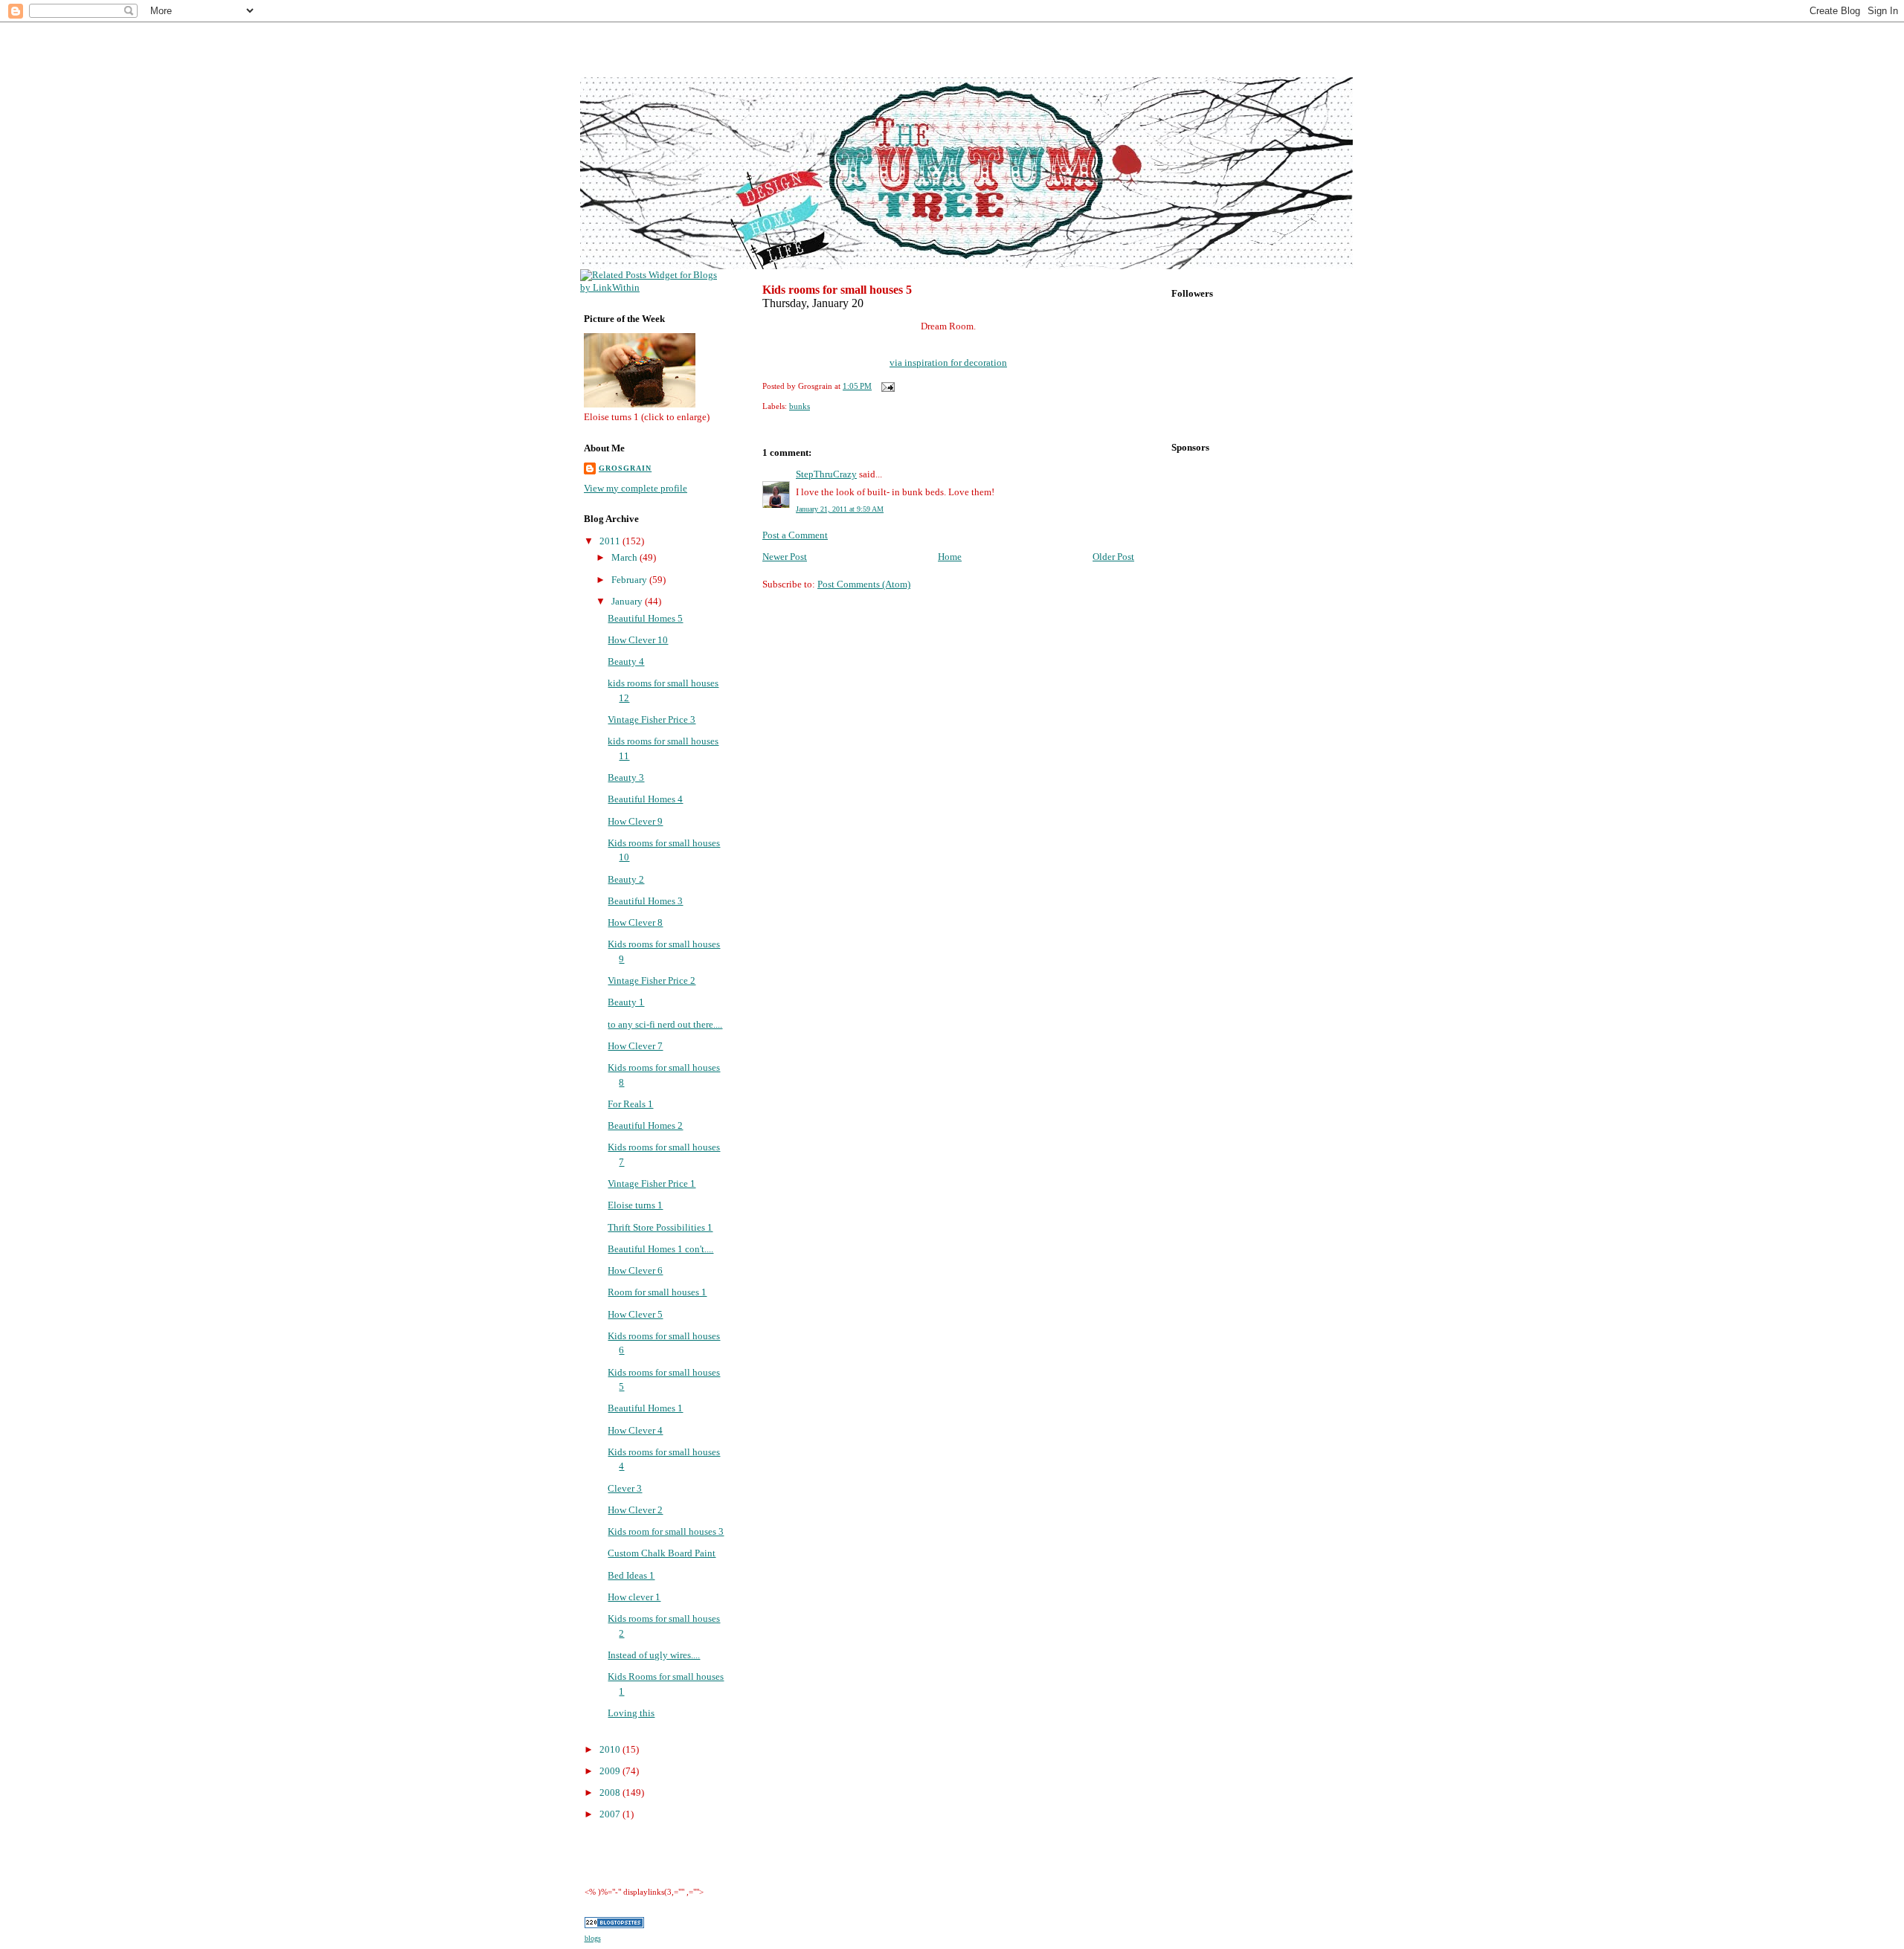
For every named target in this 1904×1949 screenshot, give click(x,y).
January (628, 601)
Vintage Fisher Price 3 (652, 719)
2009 (611, 1771)
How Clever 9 (635, 821)
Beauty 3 (626, 777)
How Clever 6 (635, 1270)
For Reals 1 (630, 1104)
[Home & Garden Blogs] (614, 1925)
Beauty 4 (626, 661)
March (625, 557)
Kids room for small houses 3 (666, 1531)
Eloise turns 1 (635, 1205)
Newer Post (785, 557)
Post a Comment (795, 535)
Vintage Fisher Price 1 (652, 1183)
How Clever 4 (635, 1430)
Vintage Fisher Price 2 (652, 980)
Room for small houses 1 (657, 1292)
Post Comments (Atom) (864, 584)
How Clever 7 (635, 1046)
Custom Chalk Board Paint (662, 1553)
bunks (800, 406)
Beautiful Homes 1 (645, 1408)
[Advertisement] (945, 41)
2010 (611, 1749)
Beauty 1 (626, 1002)
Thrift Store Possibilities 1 (660, 1227)
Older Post (1113, 557)
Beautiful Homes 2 (645, 1125)
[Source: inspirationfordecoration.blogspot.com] (948, 345)
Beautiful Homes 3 (645, 901)
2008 (611, 1792)
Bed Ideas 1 (631, 1575)
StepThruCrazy (826, 474)
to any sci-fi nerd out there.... (665, 1024)
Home (950, 557)
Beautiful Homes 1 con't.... (660, 1249)
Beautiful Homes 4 (645, 799)
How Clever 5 (635, 1314)
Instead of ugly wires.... (654, 1655)
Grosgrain (625, 468)
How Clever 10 (638, 640)
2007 (611, 1814)
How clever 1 (634, 1597)
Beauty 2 (626, 879)
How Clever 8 (635, 922)
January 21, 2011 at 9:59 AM (840, 509)
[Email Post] (886, 386)
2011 (611, 541)
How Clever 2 (635, 1510)
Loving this (631, 1713)
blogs (593, 1938)
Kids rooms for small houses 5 (837, 290)
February (630, 580)
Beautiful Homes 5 (645, 618)
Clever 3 (625, 1488)
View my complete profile (636, 488)
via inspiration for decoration (948, 363)
